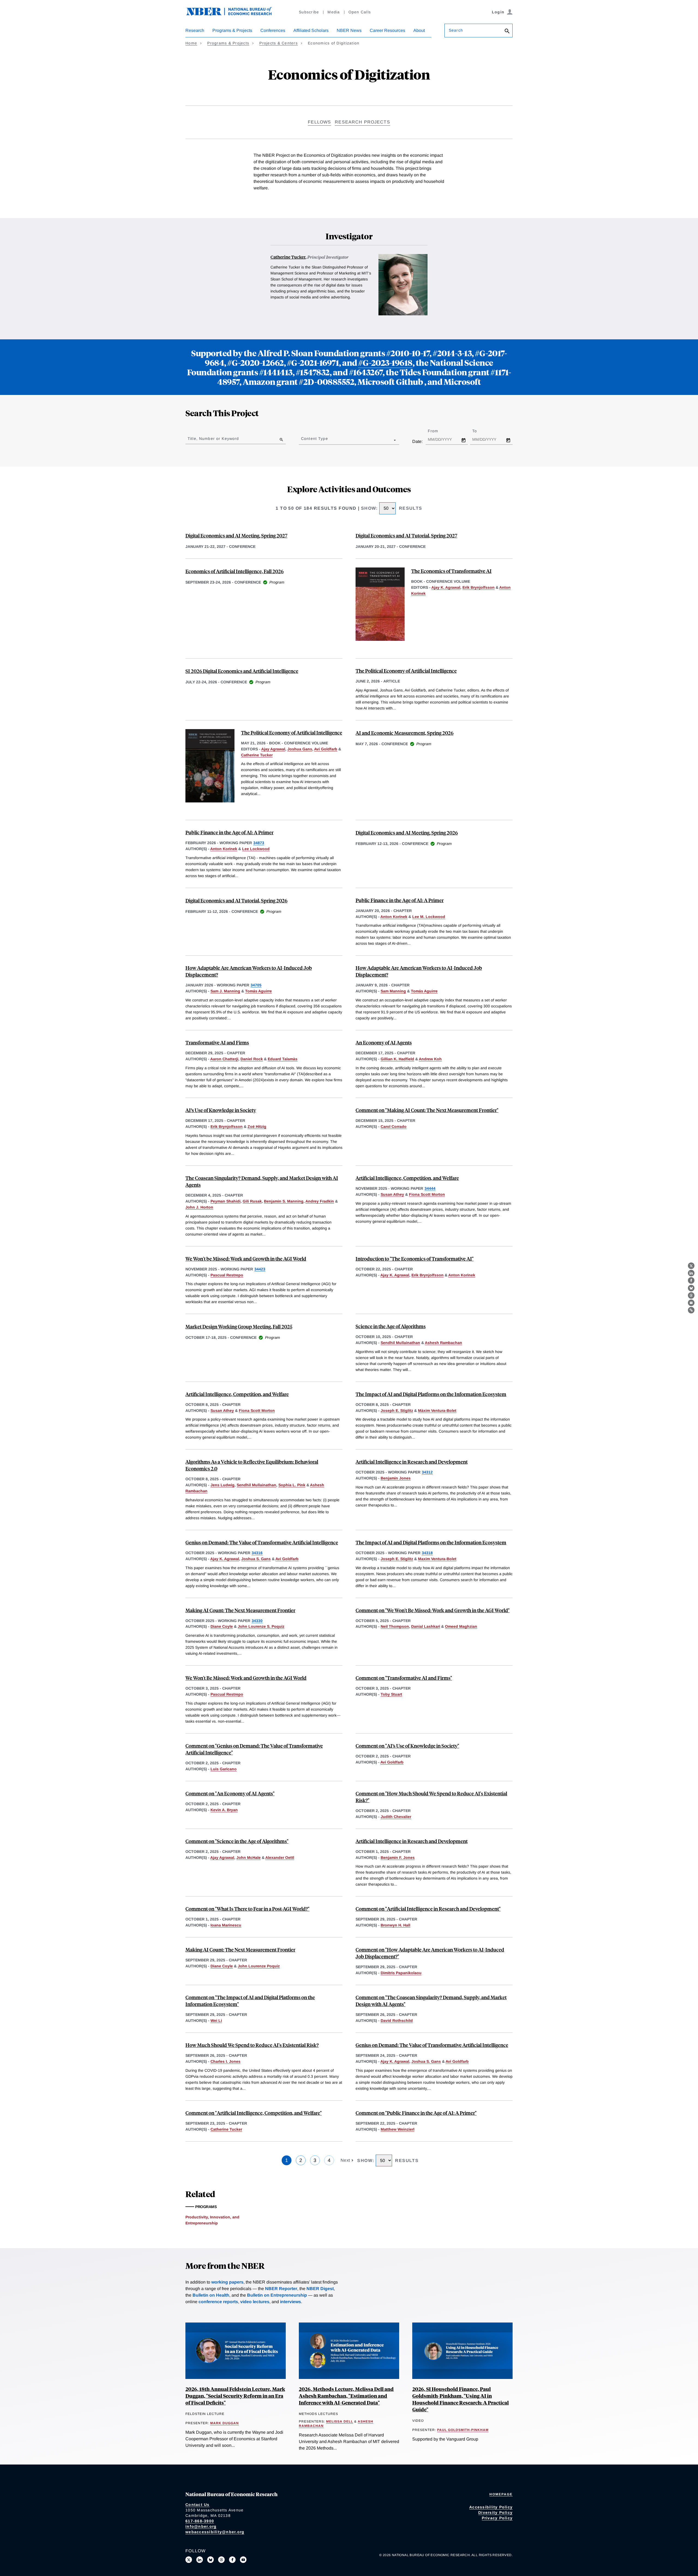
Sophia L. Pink (292, 1485)
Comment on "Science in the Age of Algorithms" (237, 1841)
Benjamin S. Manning (284, 1201)
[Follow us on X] (189, 2560)
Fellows (319, 122)
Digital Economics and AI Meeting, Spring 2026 (407, 833)
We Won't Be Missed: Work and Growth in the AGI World (246, 1678)
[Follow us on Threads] (221, 2560)
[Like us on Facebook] (232, 2560)
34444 (430, 1188)
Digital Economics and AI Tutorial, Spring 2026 (236, 900)
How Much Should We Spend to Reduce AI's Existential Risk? (252, 2045)
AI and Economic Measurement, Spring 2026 (404, 733)
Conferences (273, 30)
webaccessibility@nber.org (215, 2532)
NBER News (349, 30)
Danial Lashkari (426, 1626)
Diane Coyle (222, 1626)
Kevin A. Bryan (224, 1810)
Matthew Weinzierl (398, 2129)
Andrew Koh (430, 1059)
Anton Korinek (224, 849)
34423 (260, 1269)
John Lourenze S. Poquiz (261, 1626)
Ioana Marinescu (226, 1925)
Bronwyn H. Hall (395, 1925)
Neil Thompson (395, 1626)
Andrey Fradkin (320, 1201)
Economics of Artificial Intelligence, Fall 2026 (234, 571)
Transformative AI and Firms (217, 1042)
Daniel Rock (252, 1059)
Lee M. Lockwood (429, 917)
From (438, 431)
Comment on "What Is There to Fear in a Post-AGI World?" (247, 1909)
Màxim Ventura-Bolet (437, 1411)
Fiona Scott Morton (427, 1194)
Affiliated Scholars (311, 30)
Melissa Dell (340, 2421)
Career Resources (387, 30)
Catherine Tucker (288, 257)
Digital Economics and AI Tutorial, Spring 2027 (406, 535)
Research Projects (362, 122)
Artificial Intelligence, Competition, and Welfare (407, 1178)
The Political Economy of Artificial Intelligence (406, 671)
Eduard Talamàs (283, 1059)
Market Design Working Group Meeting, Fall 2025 (239, 1326)
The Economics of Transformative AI (451, 571)
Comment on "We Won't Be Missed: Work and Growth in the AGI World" (433, 1610)
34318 (427, 1553)
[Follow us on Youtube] (243, 2560)
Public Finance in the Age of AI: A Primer (229, 832)
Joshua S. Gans (256, 1559)
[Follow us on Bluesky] (210, 2560)
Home (191, 43)
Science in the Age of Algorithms (391, 1326)
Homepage (501, 2494)
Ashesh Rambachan (443, 1343)
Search (456, 30)
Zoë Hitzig (257, 1127)
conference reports (218, 2302)
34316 (257, 1553)
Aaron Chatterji (224, 1059)
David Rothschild (397, 2021)
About (419, 30)
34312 (427, 1472)
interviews (291, 2302)
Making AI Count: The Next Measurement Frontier (240, 1610)
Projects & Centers (279, 43)
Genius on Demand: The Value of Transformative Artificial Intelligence (262, 1542)
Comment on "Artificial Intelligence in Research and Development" (428, 1909)
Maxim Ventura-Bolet (437, 1559)
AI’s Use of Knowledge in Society (221, 1110)
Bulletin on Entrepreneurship (277, 2295)
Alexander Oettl (280, 1858)
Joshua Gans (300, 749)
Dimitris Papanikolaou (401, 1973)
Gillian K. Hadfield (397, 1059)
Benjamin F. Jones (398, 1858)
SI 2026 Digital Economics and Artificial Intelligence (242, 671)
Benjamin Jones (396, 1478)
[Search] (507, 31)
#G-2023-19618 (385, 362)
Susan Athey (392, 1194)
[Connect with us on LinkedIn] (200, 2560)
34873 (259, 843)
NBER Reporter (281, 2289)
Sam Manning (393, 991)
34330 (257, 1621)
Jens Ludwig (222, 1485)
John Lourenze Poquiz (259, 1966)
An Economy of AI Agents (384, 1042)
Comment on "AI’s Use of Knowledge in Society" (407, 1746)
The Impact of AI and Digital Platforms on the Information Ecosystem (431, 1394)
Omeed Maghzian (461, 1626)
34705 (256, 985)
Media (334, 12)
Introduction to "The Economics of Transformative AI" (415, 1259)
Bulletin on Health (211, 2295)
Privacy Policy (497, 2518)
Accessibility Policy (491, 2507)
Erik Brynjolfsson (479, 587)
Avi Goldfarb (326, 749)
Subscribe (309, 12)
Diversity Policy (495, 2512)
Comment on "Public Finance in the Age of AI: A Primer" (416, 2113)
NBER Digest (320, 2289)
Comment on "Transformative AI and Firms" (404, 1678)
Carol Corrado (394, 1127)
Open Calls (360, 12)
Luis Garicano (224, 1769)
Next (346, 2160)
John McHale (249, 1858)
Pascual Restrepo (227, 1275)
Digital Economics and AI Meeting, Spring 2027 (236, 535)
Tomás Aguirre (258, 991)
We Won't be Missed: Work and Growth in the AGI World (246, 1259)
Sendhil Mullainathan (400, 1343)
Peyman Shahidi (225, 1201)
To (479, 431)
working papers (227, 2282)
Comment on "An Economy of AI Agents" (230, 1793)
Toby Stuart (391, 1694)
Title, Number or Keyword (213, 439)
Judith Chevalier (396, 1817)
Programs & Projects (232, 30)
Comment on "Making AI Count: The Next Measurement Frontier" (427, 1110)
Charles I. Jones (225, 2061)
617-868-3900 (200, 2521)
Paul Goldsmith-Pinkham (463, 2430)
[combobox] (302, 440)
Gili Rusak (252, 1201)
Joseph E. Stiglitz (397, 1411)
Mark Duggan (225, 2423)
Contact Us (198, 2505)
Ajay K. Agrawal (446, 587)
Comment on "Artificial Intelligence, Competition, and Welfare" (254, 2113)
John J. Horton (199, 1207)
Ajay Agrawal (273, 749)
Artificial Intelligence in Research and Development (412, 1462)
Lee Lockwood (256, 849)
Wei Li (216, 2021)
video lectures (255, 2302)
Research (195, 30)
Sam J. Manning (225, 991)
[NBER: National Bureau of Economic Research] (233, 14)
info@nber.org (201, 2526)
